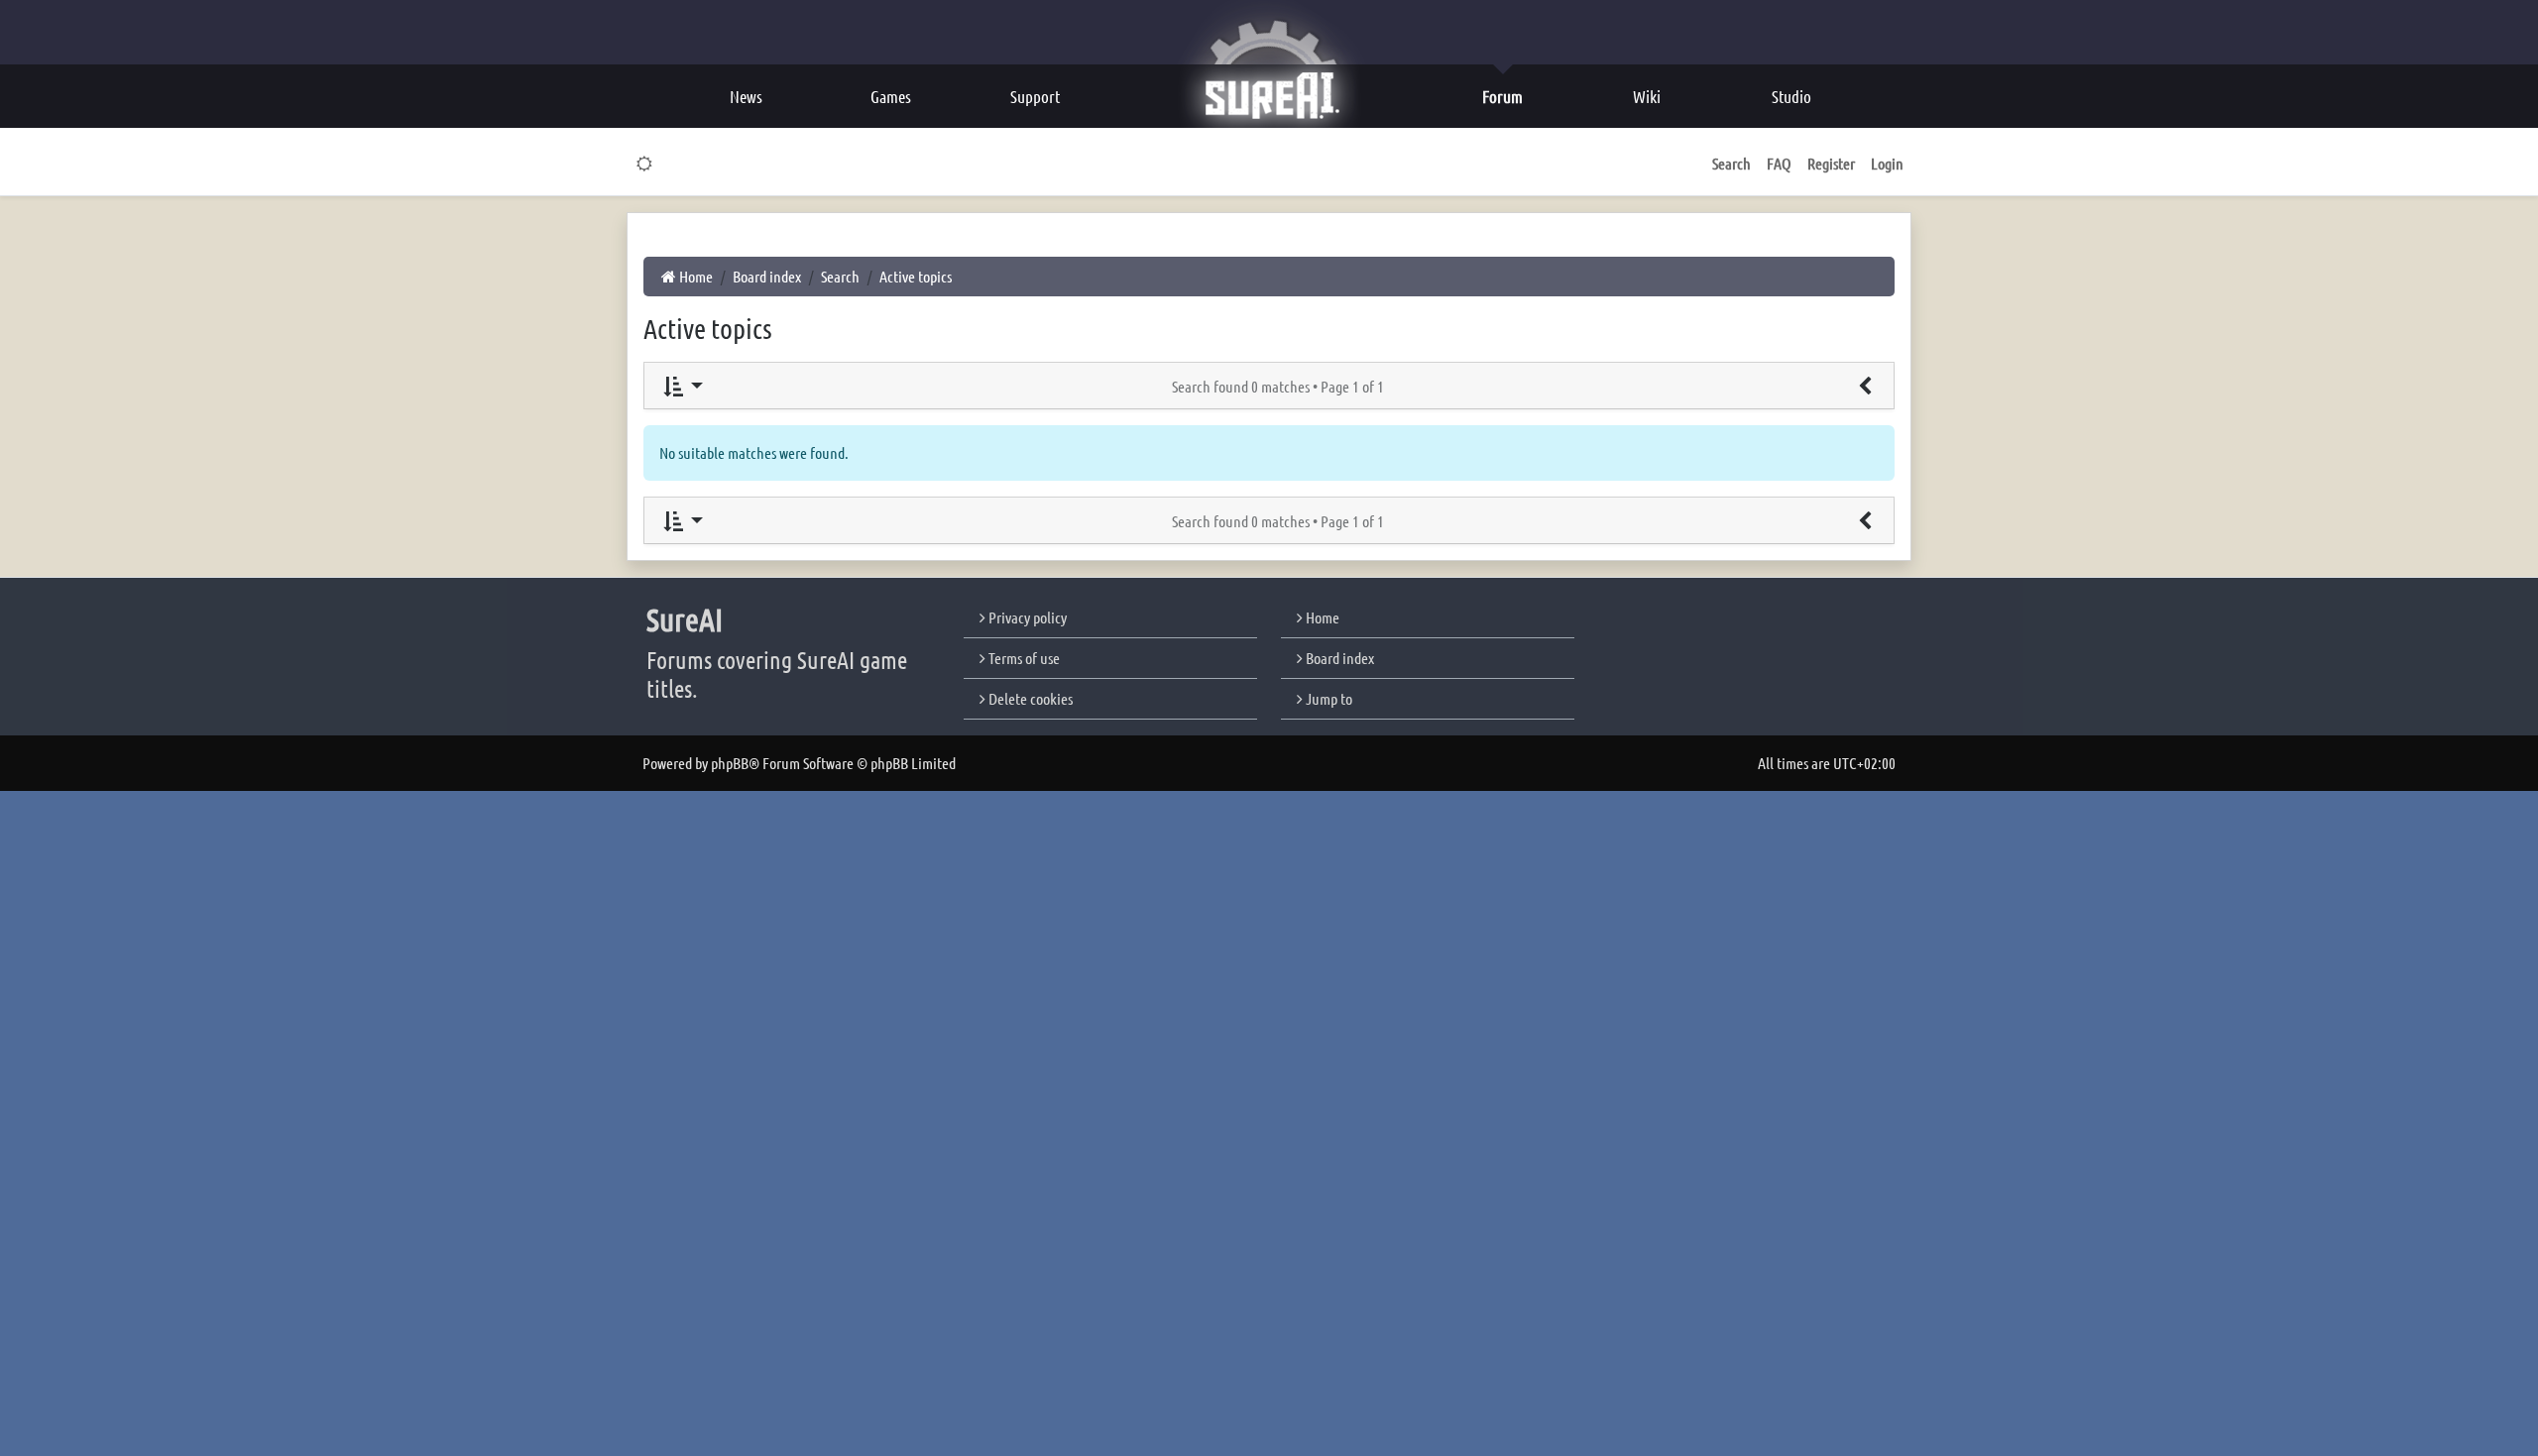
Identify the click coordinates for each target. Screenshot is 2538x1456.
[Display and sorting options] (682, 386)
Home (1321, 617)
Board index (1338, 658)
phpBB (730, 763)
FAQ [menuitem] (1779, 163)
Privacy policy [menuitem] (1026, 617)
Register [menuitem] (1831, 163)
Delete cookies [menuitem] (1029, 698)
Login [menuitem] (1887, 163)
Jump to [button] (1327, 698)
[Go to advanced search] (1865, 386)
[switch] (645, 164)
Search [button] (1731, 163)
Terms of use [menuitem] (1023, 658)
